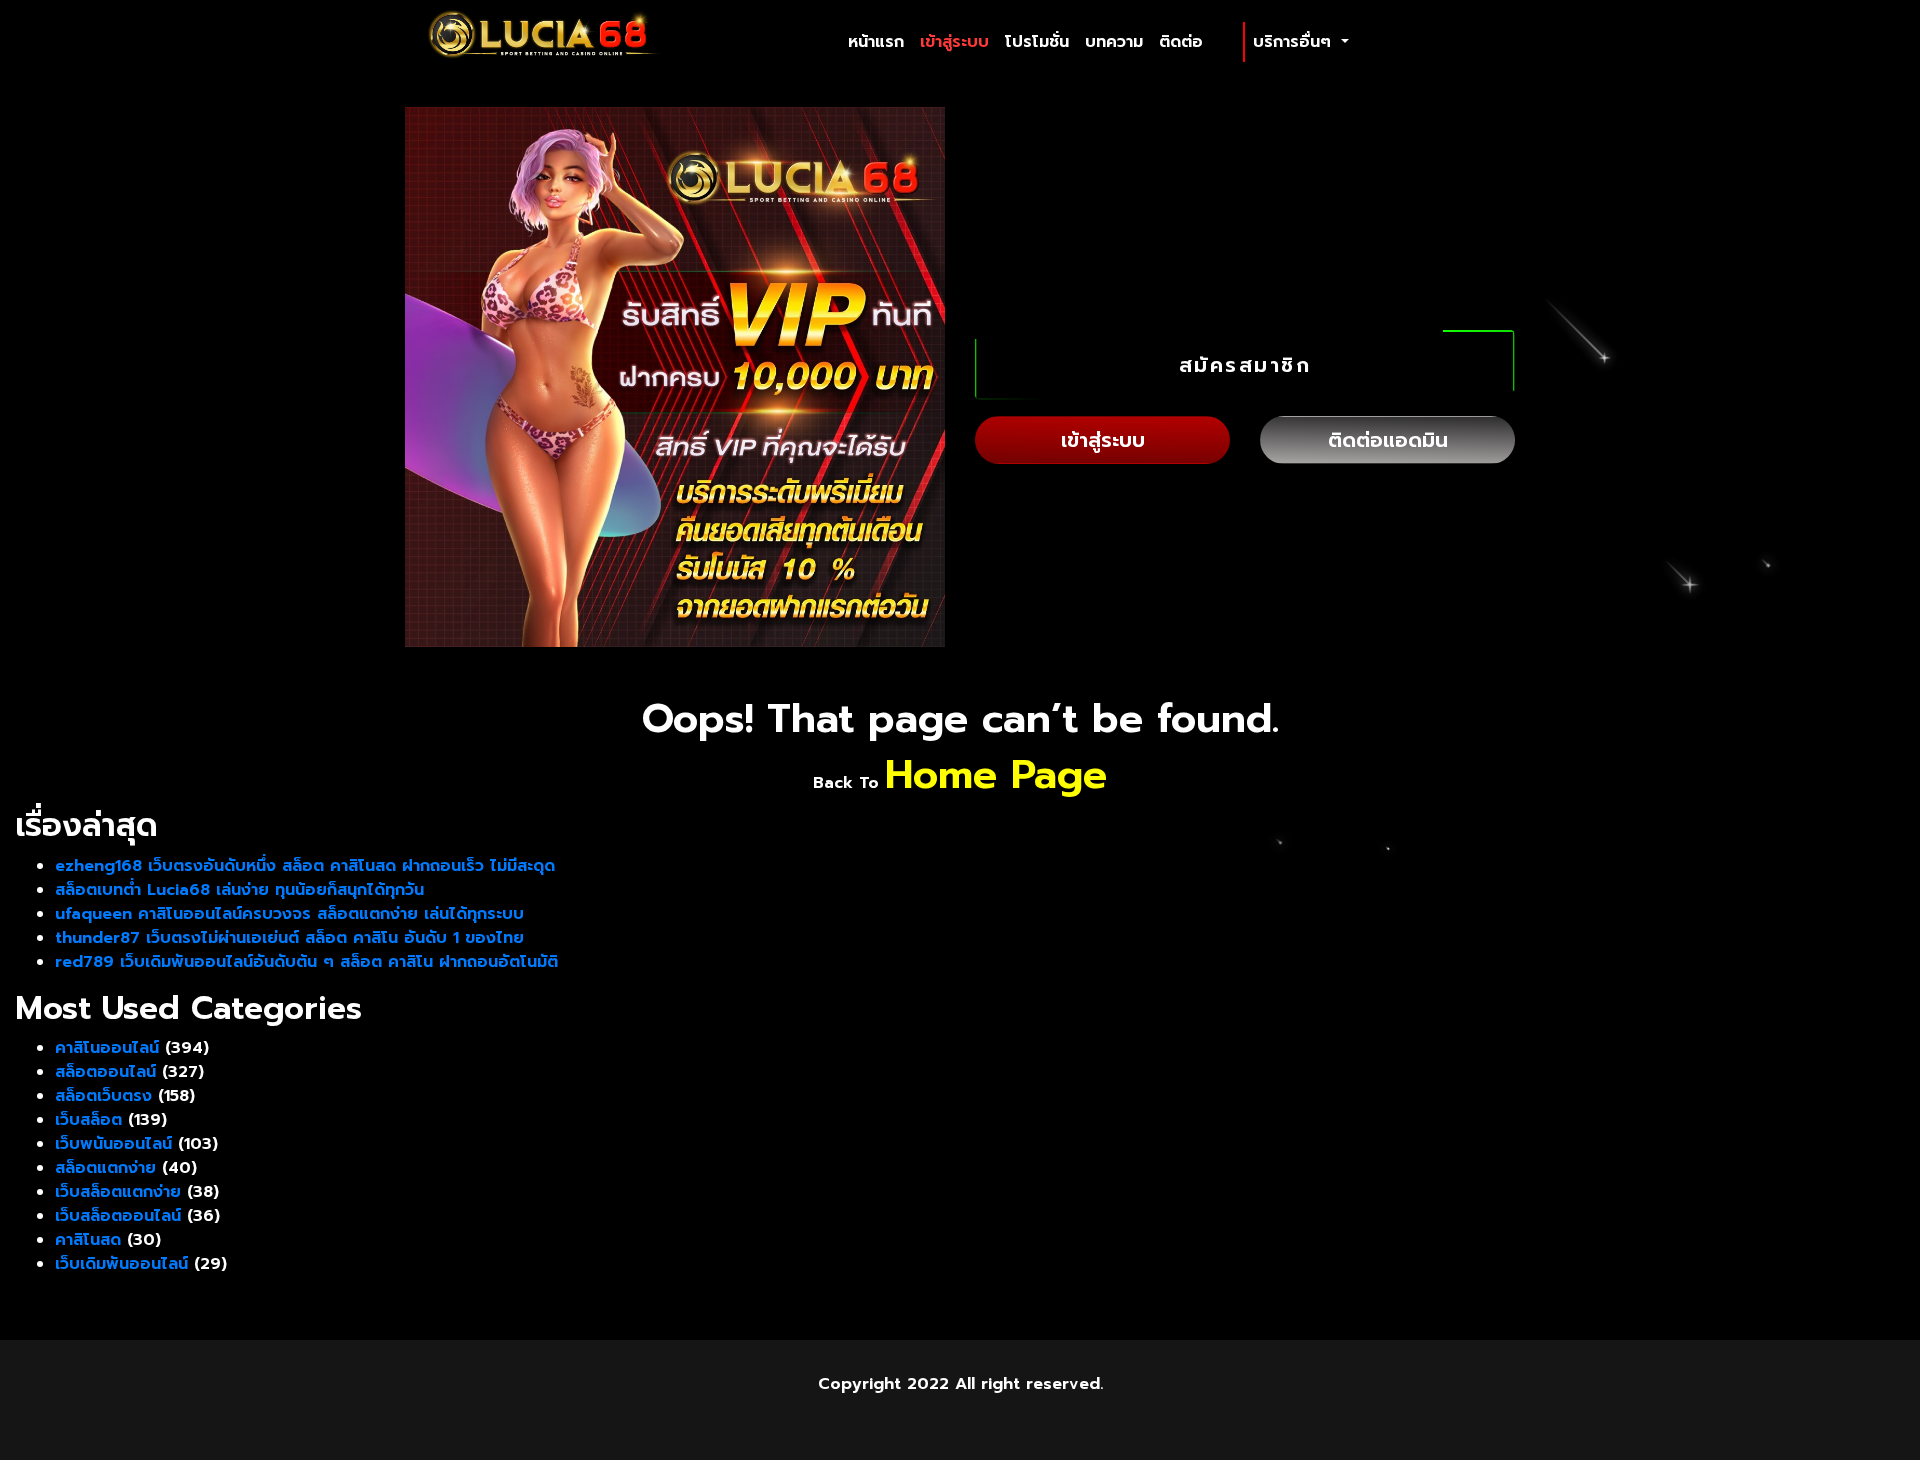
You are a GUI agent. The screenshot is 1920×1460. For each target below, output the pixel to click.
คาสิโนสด (88, 1240)
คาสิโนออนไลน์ (107, 1048)
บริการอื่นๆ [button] (1295, 42)
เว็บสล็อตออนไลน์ (118, 1216)
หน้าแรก (880, 41)
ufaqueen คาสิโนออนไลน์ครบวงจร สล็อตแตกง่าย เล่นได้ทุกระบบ (289, 914)
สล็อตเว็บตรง (103, 1096)
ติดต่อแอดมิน (1388, 440)
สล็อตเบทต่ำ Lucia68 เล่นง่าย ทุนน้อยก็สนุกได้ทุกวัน (239, 890)
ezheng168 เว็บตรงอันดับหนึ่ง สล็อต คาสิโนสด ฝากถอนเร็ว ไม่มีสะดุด (305, 866)
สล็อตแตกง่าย (105, 1168)
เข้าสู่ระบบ (954, 42)
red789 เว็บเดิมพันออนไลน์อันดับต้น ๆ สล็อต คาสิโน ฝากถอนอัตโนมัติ (306, 962)
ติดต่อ (1181, 42)
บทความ (1114, 42)
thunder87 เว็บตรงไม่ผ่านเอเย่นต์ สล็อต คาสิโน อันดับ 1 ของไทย (289, 938)
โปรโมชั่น (1037, 42)
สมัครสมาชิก (1245, 365)
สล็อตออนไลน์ (105, 1072)
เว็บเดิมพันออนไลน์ (121, 1264)
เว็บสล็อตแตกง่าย (118, 1192)
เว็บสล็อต (88, 1120)
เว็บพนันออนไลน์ (113, 1144)
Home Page (996, 774)
